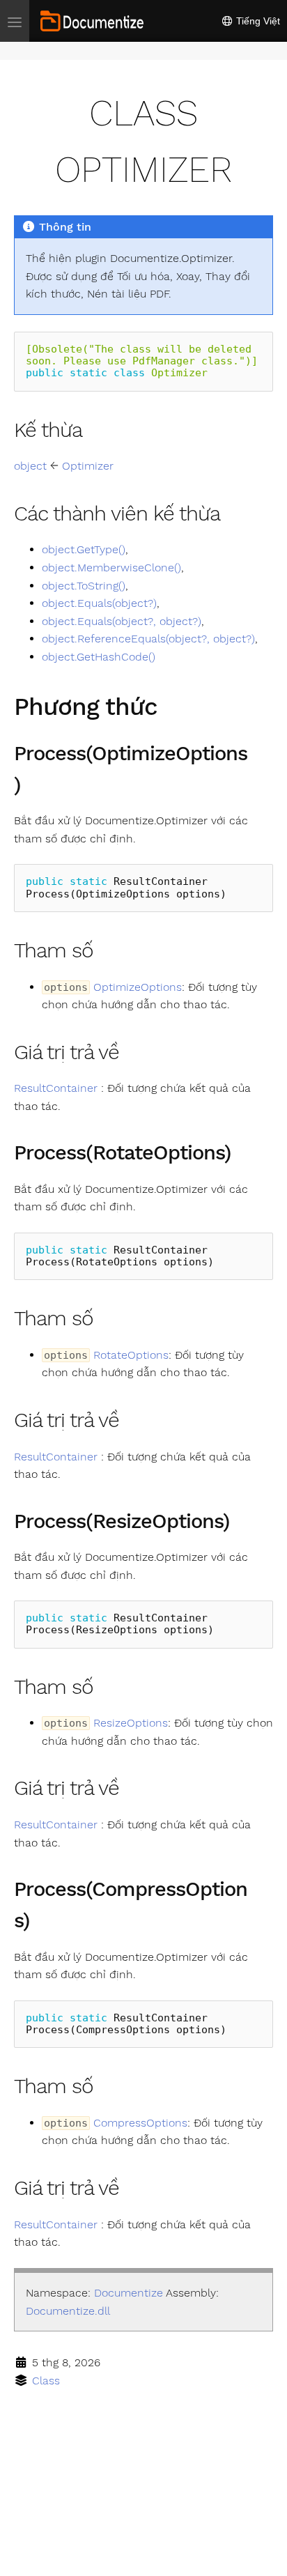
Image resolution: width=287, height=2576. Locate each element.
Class (46, 2381)
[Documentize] (92, 21)
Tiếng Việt (257, 21)
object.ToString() (84, 586)
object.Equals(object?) (99, 603)
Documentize (129, 2293)
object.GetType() (84, 549)
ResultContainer (56, 1088)
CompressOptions (140, 2123)
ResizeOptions (131, 1723)
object (30, 466)
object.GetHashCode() (99, 657)
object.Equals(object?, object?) (122, 621)
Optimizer (88, 466)
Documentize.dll (68, 2311)
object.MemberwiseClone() (111, 568)
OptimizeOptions (138, 987)
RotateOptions (131, 1355)
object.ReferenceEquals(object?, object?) (148, 639)
